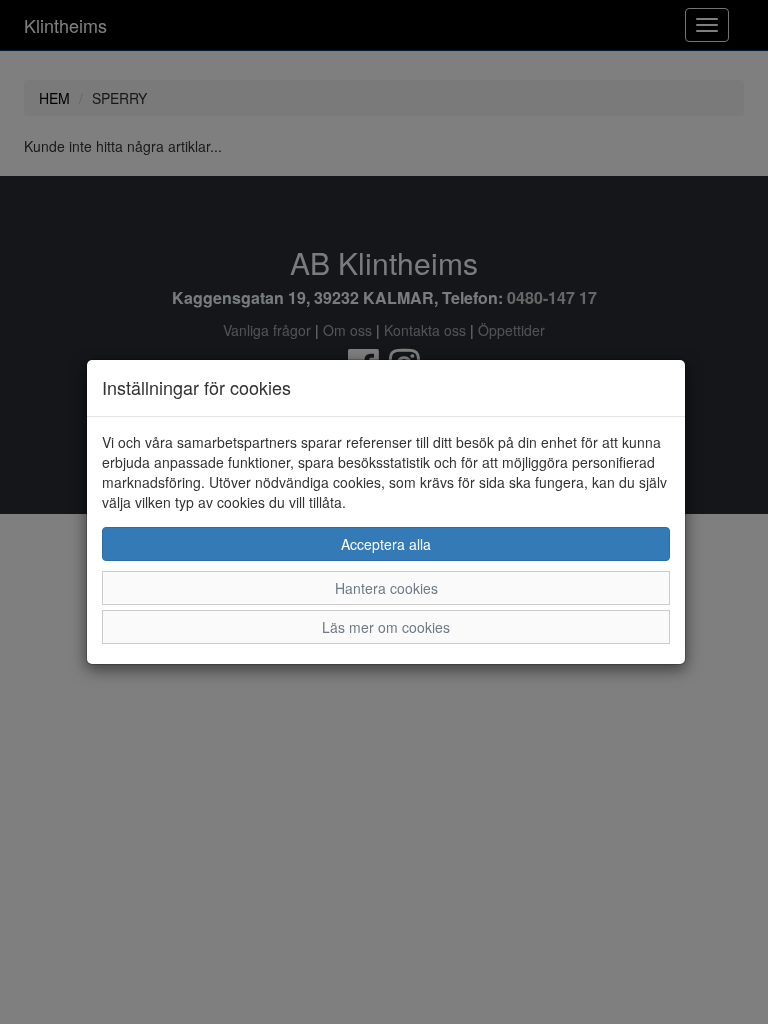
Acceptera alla (386, 544)
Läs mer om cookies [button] (386, 627)
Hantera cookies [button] (386, 588)
